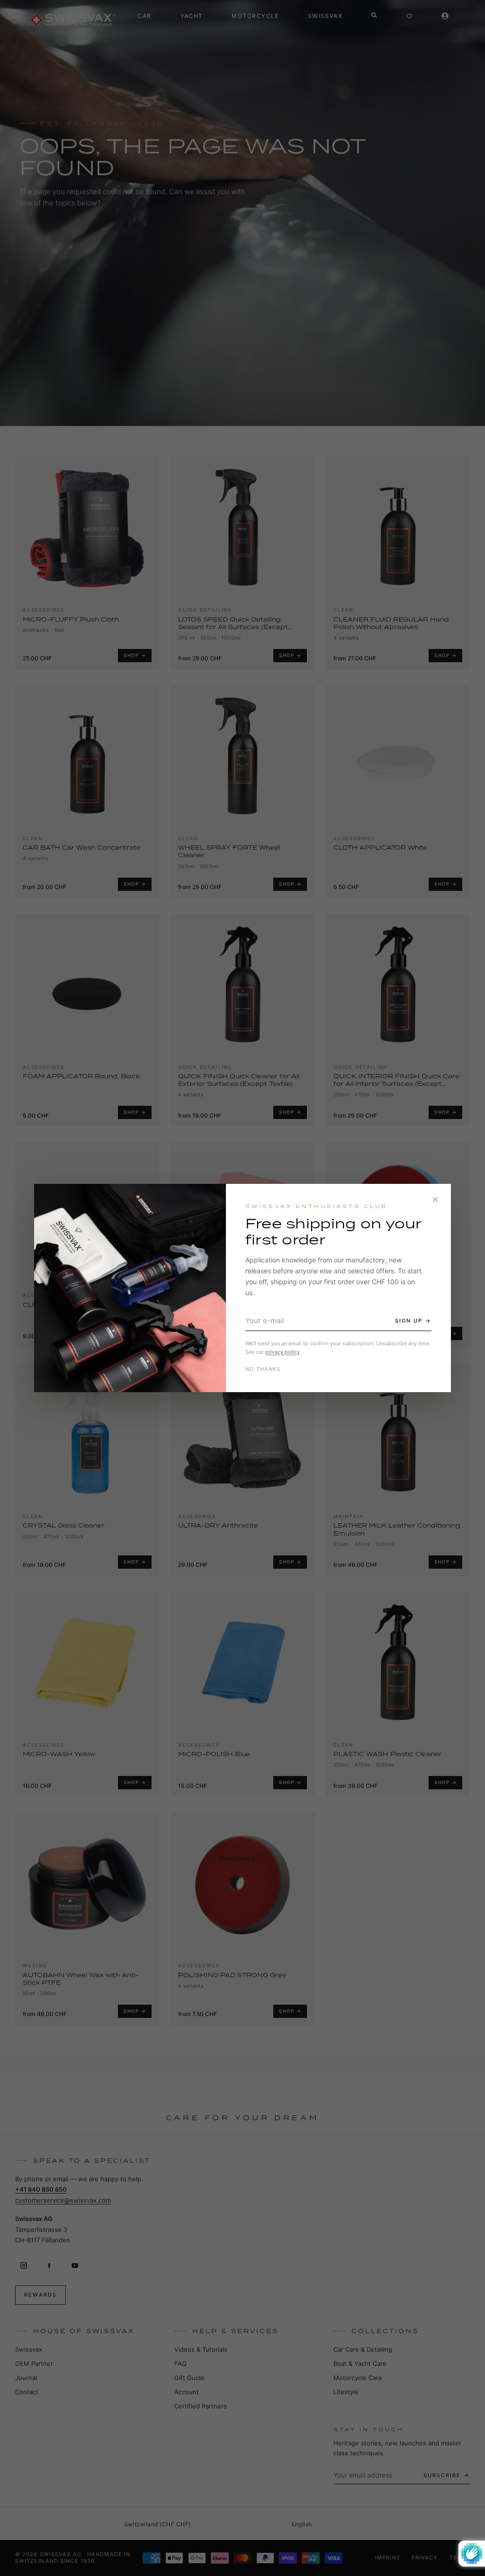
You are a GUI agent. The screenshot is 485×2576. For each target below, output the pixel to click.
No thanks (263, 1369)
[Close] (435, 1199)
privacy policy (283, 1352)
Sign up (409, 1321)
